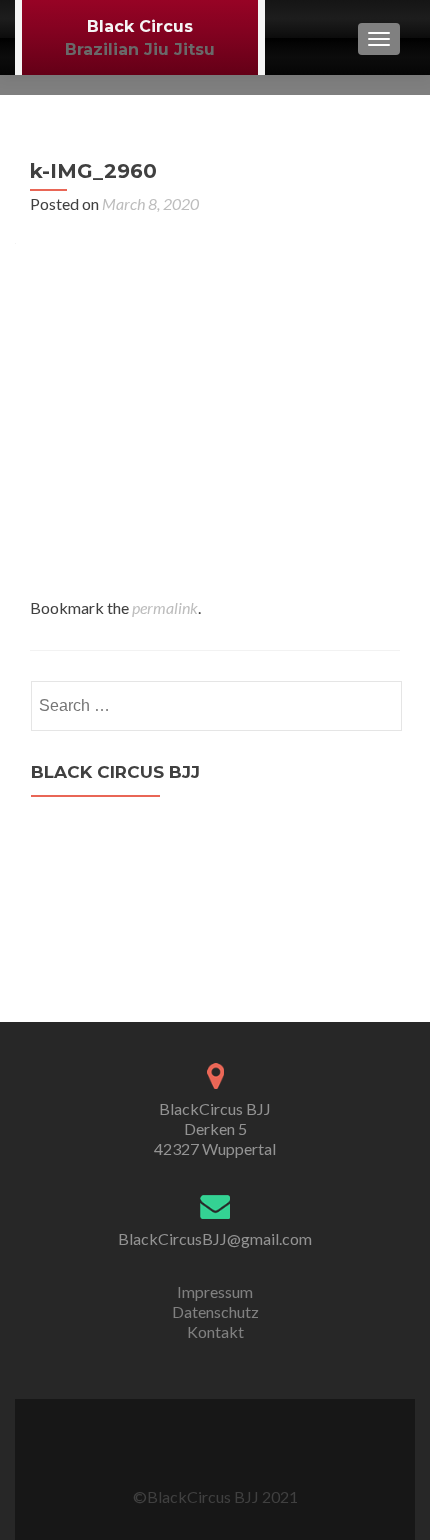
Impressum (215, 1291)
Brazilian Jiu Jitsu (140, 49)
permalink (165, 607)
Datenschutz (215, 1311)
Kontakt (215, 1331)
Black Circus (140, 26)
